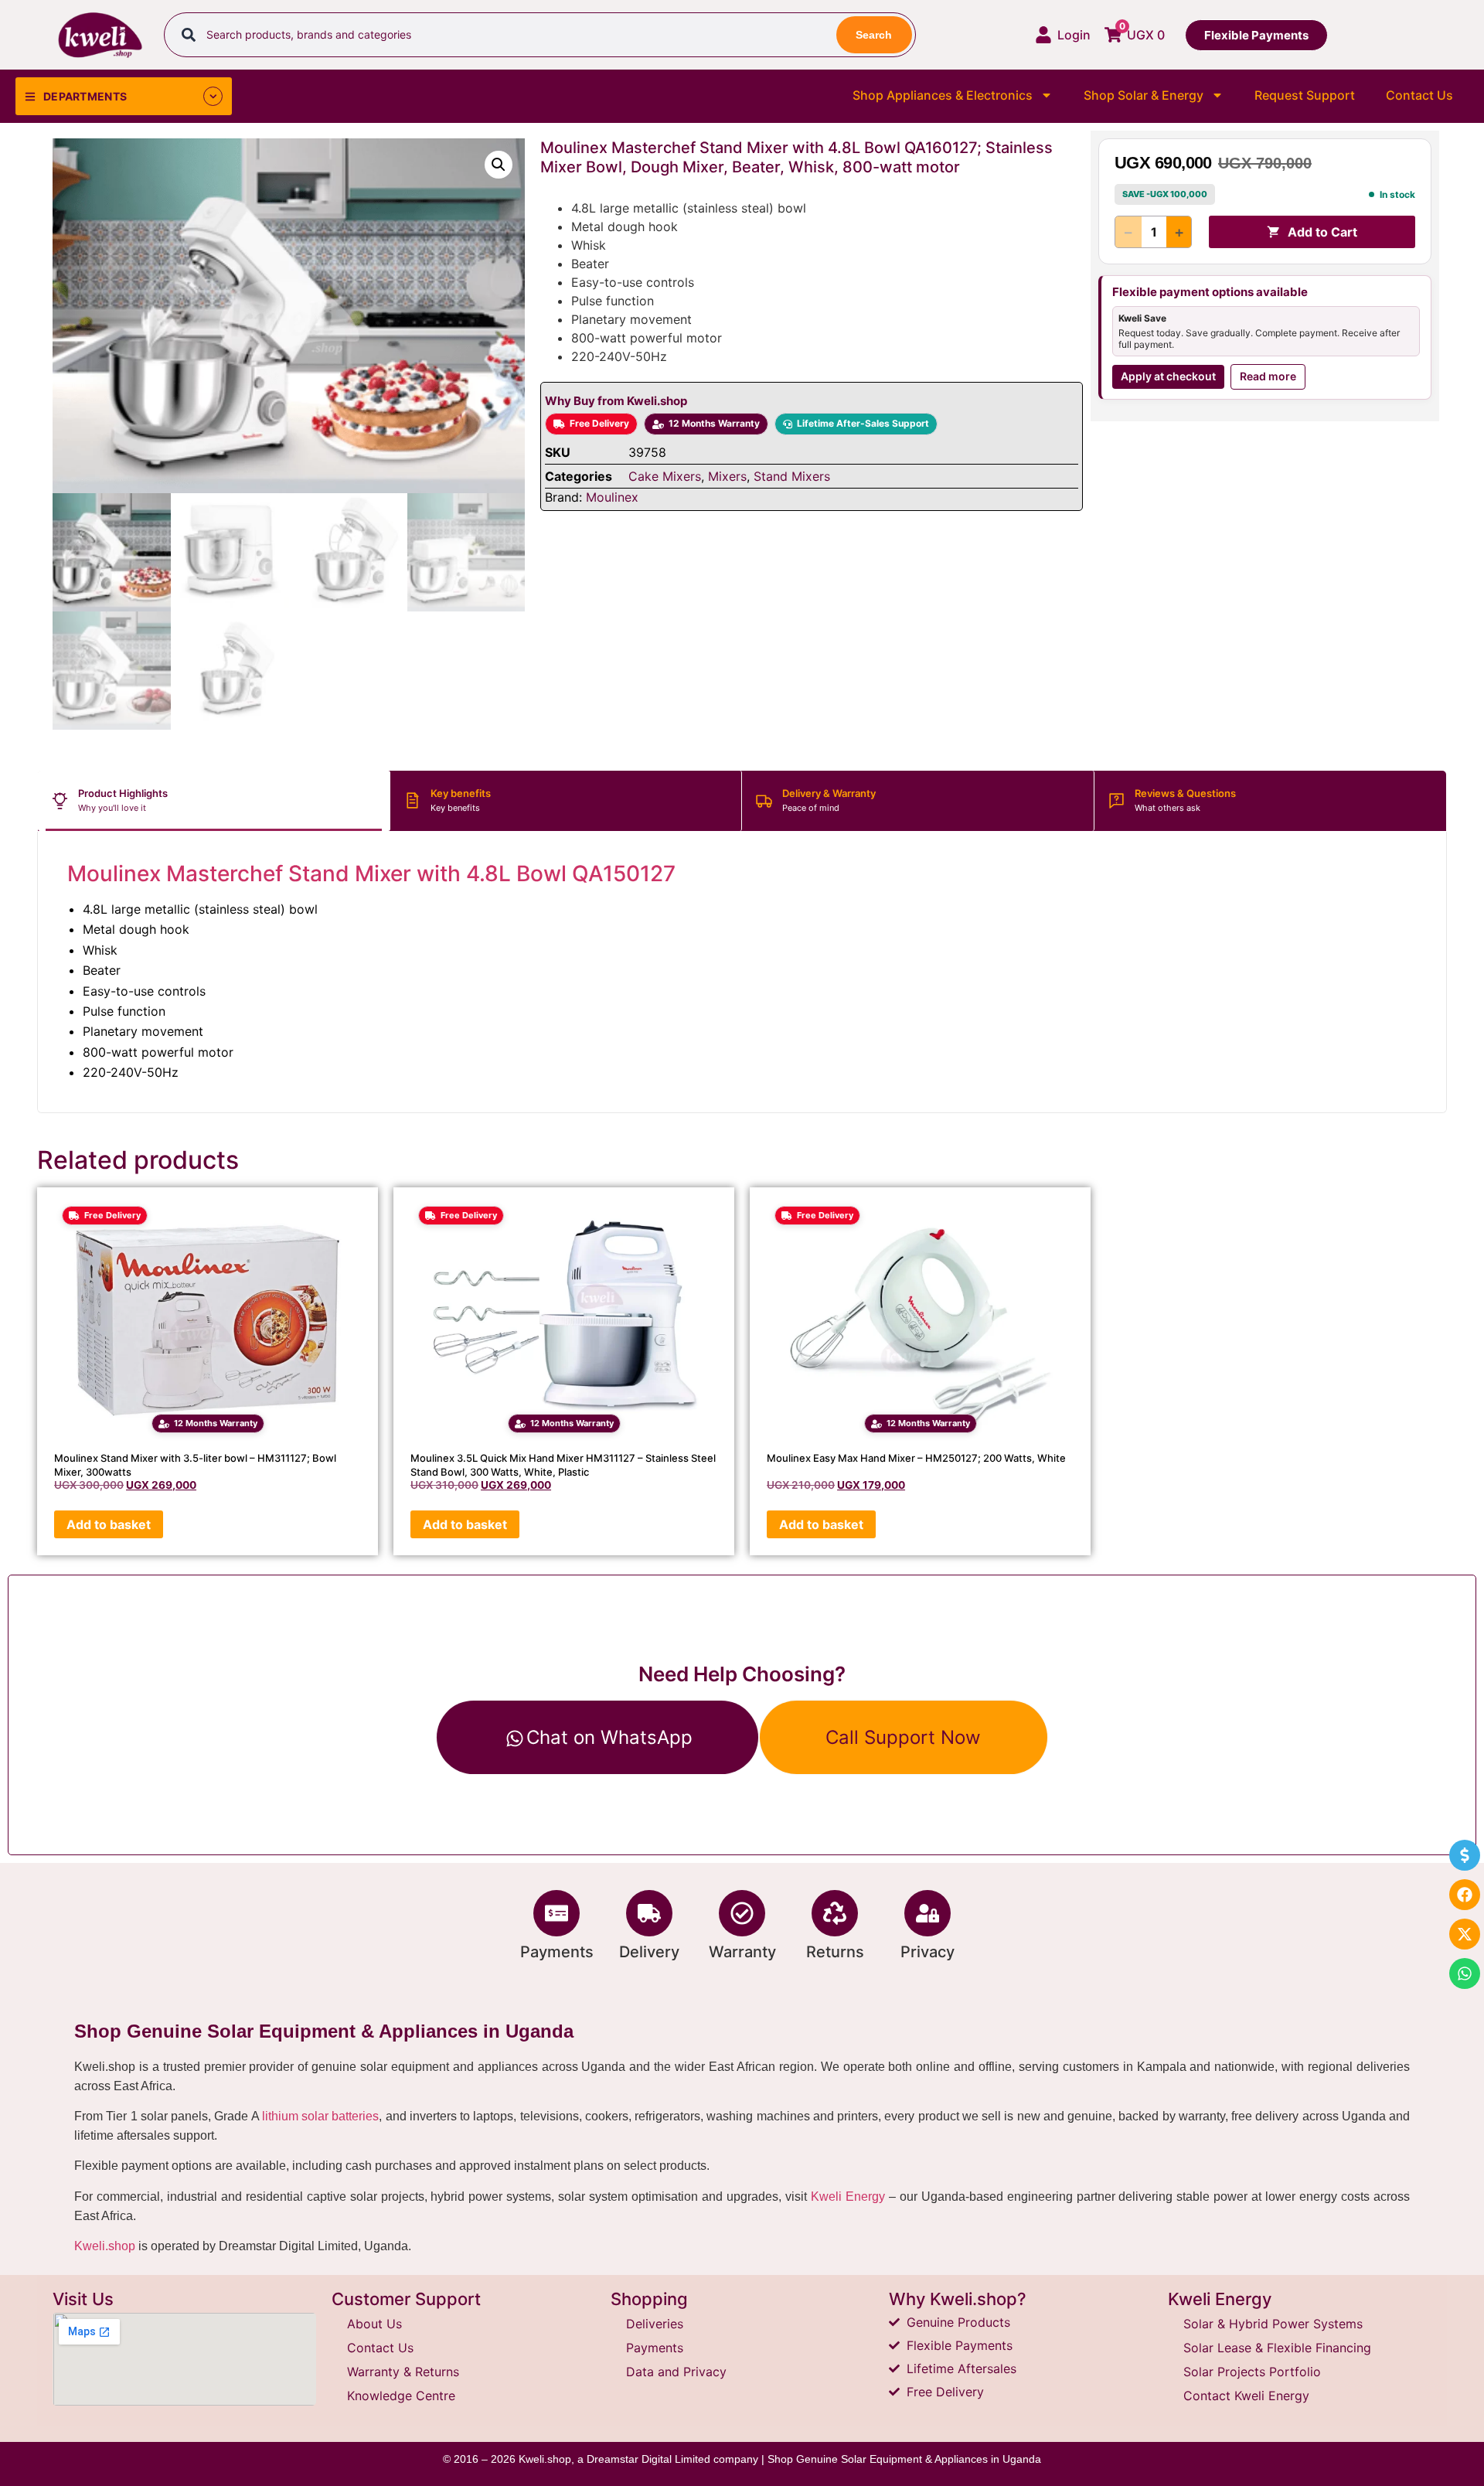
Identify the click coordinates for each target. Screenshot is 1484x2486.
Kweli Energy (848, 2197)
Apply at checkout (1168, 376)
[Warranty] (742, 1913)
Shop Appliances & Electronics (943, 95)
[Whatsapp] (1465, 1973)
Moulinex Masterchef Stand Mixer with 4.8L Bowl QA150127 (371, 874)
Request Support (1305, 95)
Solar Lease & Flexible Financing (1277, 2348)
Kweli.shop (105, 2246)
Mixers (727, 476)
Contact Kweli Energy (1246, 2396)
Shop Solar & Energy (1144, 95)
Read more (1268, 376)
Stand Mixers (792, 476)
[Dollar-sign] (1465, 1855)
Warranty (742, 1952)
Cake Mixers (665, 476)
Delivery (649, 1952)
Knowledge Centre (401, 2396)
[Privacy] (927, 1913)
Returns (835, 1952)
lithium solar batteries (321, 2116)
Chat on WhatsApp (609, 1737)
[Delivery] (649, 1913)
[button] (499, 165)
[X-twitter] (1465, 1934)
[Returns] (835, 1913)
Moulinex (612, 497)
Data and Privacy (676, 2372)
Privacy (927, 1952)
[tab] (214, 801)
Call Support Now (903, 1737)
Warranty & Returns (403, 2372)
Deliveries (655, 2324)
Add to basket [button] (109, 1524)
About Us (374, 2324)
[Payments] (556, 1913)
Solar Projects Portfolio (1252, 2372)
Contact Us (1419, 95)
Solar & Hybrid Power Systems (1273, 2324)
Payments (557, 1952)
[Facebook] (1465, 1895)
